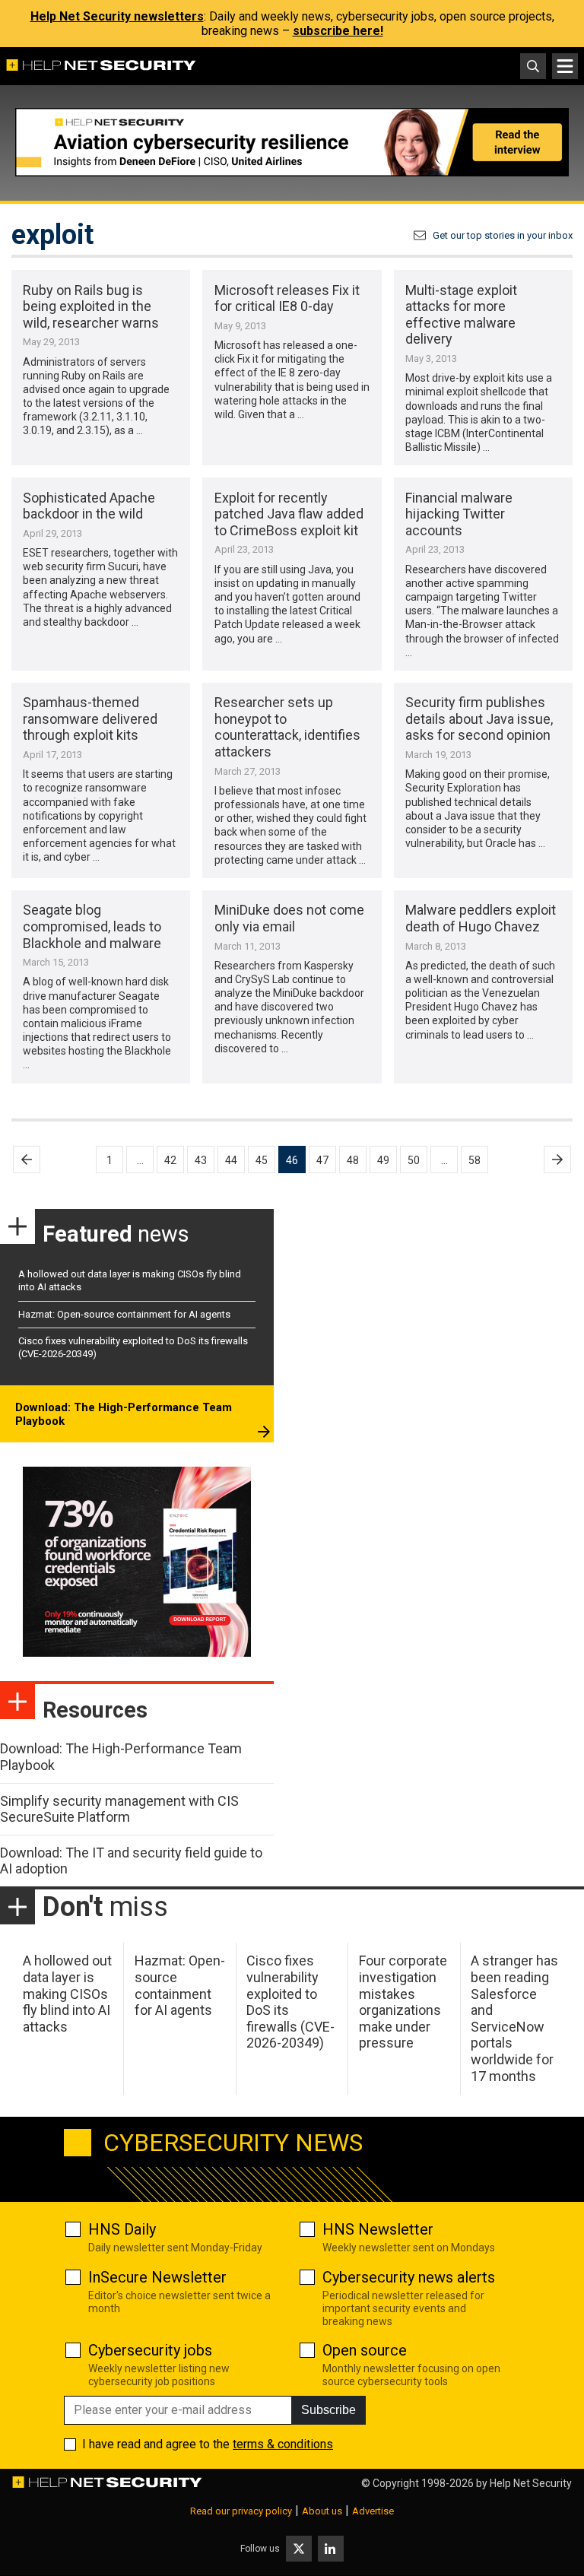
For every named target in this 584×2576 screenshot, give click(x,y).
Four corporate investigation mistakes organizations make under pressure (403, 2002)
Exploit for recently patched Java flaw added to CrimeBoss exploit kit (289, 514)
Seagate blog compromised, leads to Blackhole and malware (92, 926)
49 (383, 1160)
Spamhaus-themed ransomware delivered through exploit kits (90, 719)
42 (170, 1160)
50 (414, 1160)
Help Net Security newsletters (117, 16)
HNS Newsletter (378, 2229)
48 (353, 1160)
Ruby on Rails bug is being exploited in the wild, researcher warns (91, 306)
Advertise (373, 2511)
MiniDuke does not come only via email (289, 918)
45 (262, 1160)
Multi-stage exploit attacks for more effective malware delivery (461, 315)
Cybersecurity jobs (150, 2350)
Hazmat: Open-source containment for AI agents (124, 1314)
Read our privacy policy (241, 2511)
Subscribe (328, 2410)
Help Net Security (531, 2483)
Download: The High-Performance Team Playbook (124, 1414)
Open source (365, 2350)
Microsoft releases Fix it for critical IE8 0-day (287, 298)
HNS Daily (122, 2229)
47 (322, 1160)
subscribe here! (338, 31)
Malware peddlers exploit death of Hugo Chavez (481, 918)
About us (322, 2511)
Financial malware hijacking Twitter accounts (459, 514)
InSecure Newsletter (157, 2277)
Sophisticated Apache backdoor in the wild (89, 506)
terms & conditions (283, 2444)
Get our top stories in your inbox (503, 235)
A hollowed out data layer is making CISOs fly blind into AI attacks (67, 1993)
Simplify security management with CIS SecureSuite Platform (119, 1809)
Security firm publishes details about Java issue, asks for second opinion (479, 719)
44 (231, 1160)
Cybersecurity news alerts (409, 2277)
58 (474, 1160)
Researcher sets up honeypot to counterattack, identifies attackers (287, 727)
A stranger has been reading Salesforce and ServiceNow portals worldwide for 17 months (514, 2018)
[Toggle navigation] (565, 66)
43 (201, 1160)
